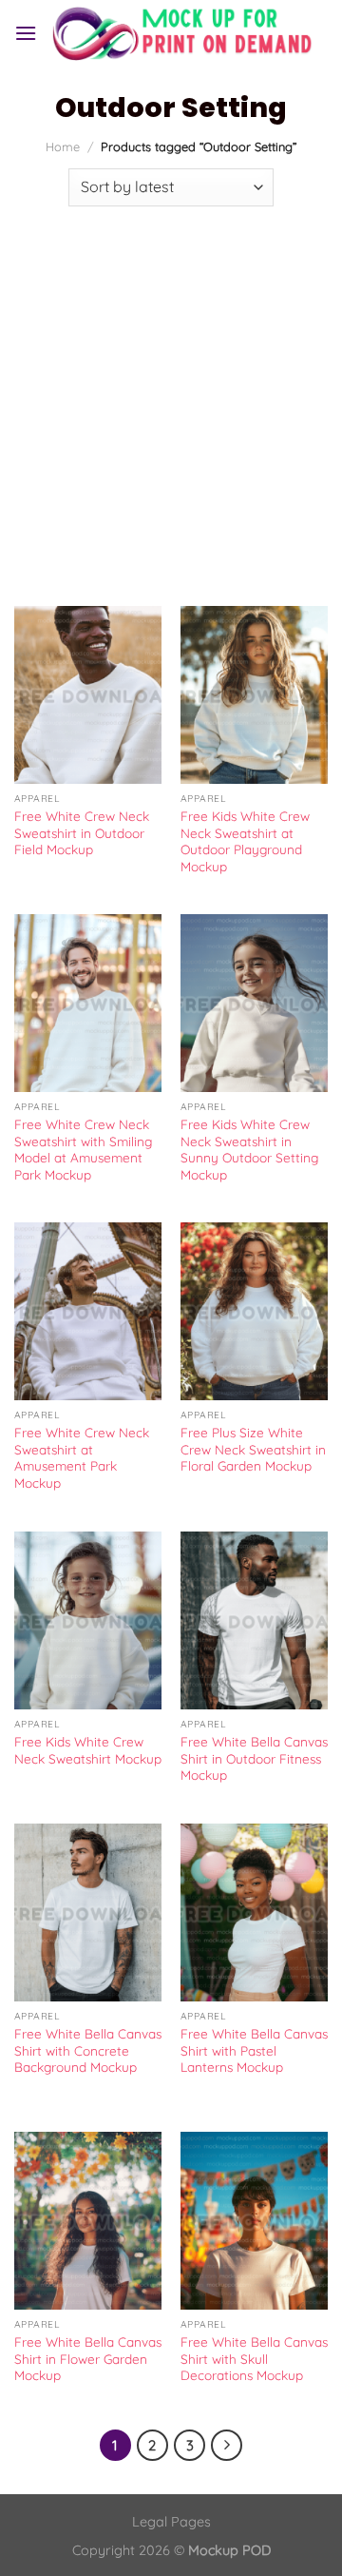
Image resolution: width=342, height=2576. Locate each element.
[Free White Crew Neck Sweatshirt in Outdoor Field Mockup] (88, 694)
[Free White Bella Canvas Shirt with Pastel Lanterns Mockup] (254, 1912)
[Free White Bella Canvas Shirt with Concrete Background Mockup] (88, 1912)
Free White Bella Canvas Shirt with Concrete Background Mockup (88, 2050)
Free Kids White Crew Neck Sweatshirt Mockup (88, 1750)
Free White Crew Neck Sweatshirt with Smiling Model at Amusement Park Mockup (83, 1149)
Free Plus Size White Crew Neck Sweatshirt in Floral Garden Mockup (253, 1449)
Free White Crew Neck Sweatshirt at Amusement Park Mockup (82, 1457)
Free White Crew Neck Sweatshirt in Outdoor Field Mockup (82, 832)
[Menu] (26, 33)
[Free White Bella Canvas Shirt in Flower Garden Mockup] (88, 2220)
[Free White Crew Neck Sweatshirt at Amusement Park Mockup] (88, 1311)
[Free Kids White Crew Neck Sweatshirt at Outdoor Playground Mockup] (254, 694)
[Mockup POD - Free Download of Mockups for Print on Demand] (182, 33)
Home (63, 146)
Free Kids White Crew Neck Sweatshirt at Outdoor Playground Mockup (245, 841)
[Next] (227, 2446)
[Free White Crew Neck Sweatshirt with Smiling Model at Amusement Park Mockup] (88, 1003)
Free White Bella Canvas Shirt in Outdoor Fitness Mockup (254, 1758)
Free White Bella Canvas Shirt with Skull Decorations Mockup (254, 2358)
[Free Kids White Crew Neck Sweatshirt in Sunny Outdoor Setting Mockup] (254, 1003)
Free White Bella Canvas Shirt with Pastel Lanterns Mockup (254, 2050)
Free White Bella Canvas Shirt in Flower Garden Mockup (88, 2358)
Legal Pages (171, 2522)
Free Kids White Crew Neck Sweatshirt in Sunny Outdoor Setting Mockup (249, 1149)
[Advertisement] (171, 397)
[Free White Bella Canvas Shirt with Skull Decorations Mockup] (254, 2220)
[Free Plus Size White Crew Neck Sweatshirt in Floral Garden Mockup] (254, 1311)
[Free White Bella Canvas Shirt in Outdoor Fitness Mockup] (254, 1620)
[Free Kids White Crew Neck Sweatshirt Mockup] (88, 1620)
